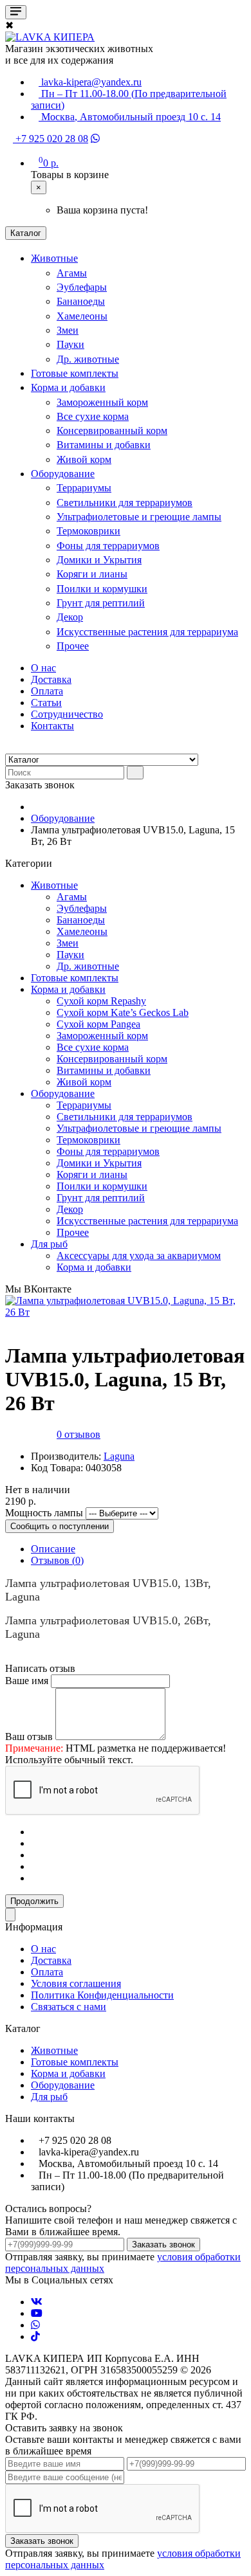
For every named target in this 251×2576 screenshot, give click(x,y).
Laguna (119, 1456)
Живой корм (84, 459)
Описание (53, 1549)
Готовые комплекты (75, 373)
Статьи (46, 703)
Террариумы (84, 488)
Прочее (73, 646)
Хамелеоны (82, 316)
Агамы (72, 273)
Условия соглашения (76, 1983)
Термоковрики (88, 531)
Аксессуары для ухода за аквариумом (139, 1256)
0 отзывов (79, 1434)
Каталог (26, 233)
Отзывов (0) (57, 1560)
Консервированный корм (112, 431)
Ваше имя (27, 1681)
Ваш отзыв (29, 1737)
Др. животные (88, 359)
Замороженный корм (102, 402)
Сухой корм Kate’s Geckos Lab (123, 1012)
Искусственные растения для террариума (147, 632)
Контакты (52, 726)
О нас (43, 668)
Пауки (70, 344)
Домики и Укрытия (99, 560)
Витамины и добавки (104, 445)
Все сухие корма (93, 416)
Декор (70, 617)
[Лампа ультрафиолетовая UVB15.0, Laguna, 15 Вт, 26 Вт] (126, 1312)
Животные (54, 258)
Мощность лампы (44, 1513)
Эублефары (82, 287)
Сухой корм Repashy (101, 1001)
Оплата (47, 691)
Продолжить (34, 1901)
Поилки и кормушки (102, 589)
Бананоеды (81, 301)
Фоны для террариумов (108, 546)
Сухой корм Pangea (98, 1024)
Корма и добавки (68, 387)
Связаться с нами (69, 2007)
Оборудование (63, 474)
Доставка (51, 679)
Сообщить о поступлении (60, 1526)
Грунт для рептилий (101, 603)
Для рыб (49, 1244)
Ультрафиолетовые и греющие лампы (139, 517)
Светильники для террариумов (125, 503)
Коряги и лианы (92, 574)
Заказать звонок (163, 2245)
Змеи (68, 330)
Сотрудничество (67, 714)
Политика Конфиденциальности (102, 1995)
